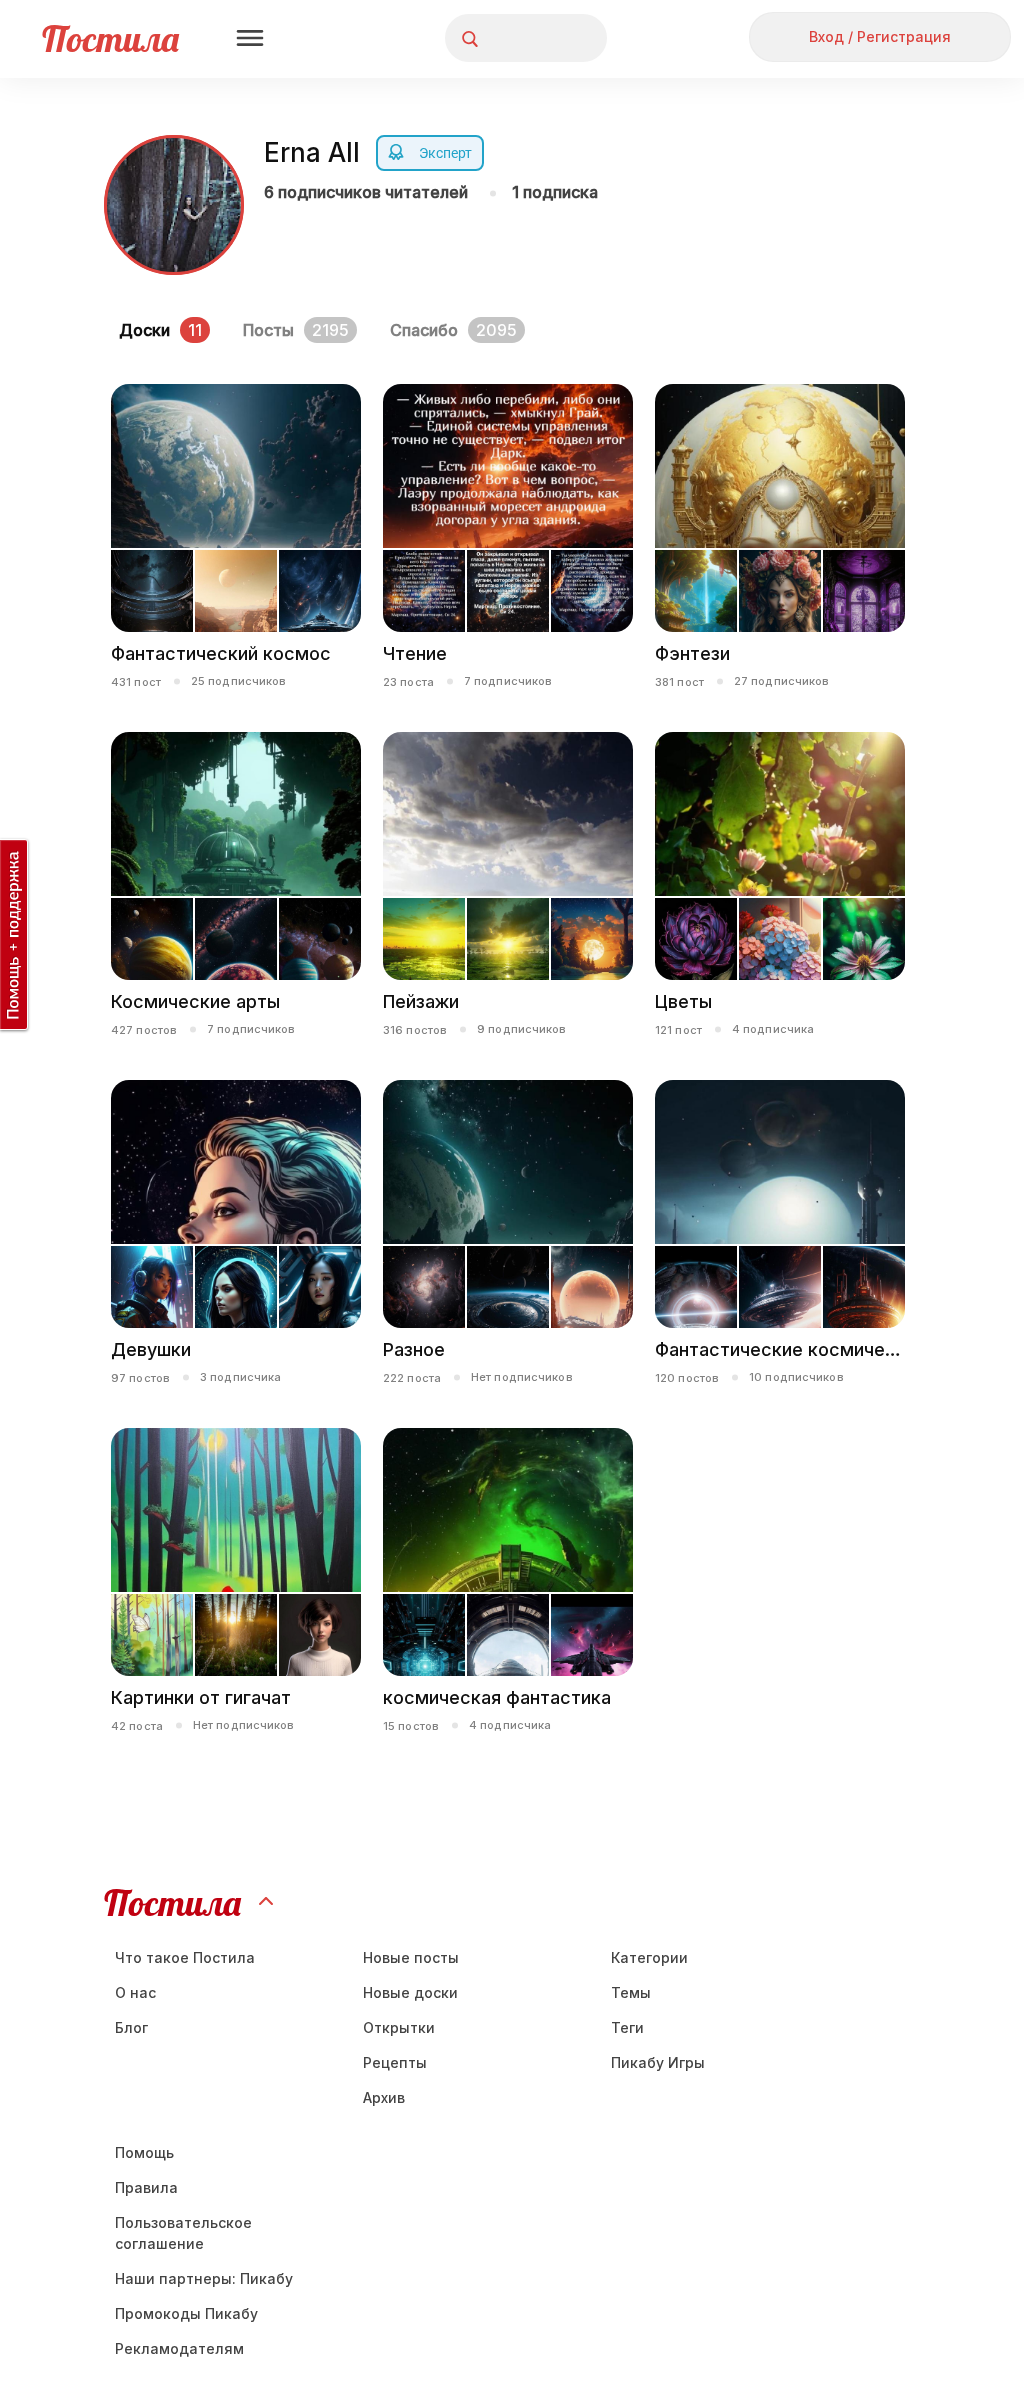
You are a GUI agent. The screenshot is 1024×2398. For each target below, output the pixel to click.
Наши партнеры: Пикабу (204, 2278)
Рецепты (395, 2062)
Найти (516, 38)
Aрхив (384, 2097)
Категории (649, 1957)
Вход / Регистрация (880, 36)
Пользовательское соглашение (183, 2233)
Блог (131, 2027)
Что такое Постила (185, 1957)
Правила (146, 2187)
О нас (135, 1992)
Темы (631, 1992)
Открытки (399, 2027)
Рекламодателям (179, 2348)
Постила (110, 38)
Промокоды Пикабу (186, 2313)
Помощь (144, 2152)
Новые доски (410, 1992)
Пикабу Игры (658, 2062)
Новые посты (411, 1957)
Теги (627, 2027)
